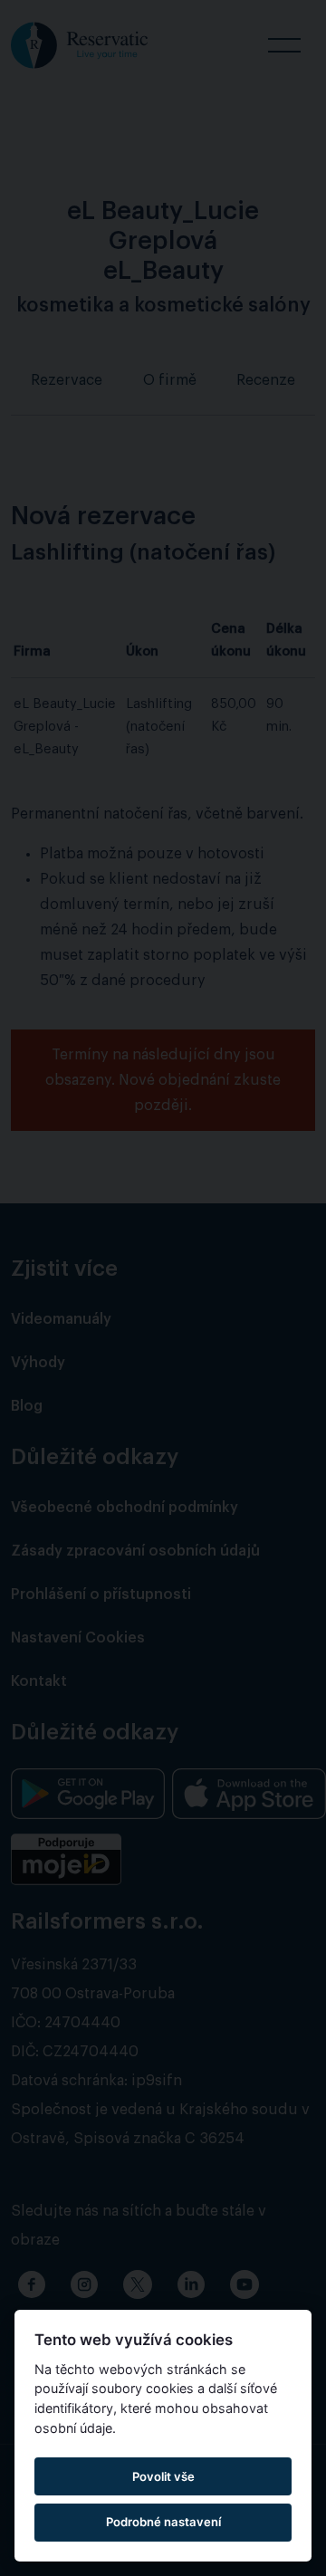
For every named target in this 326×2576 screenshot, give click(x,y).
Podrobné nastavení (163, 2522)
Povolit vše (163, 2476)
